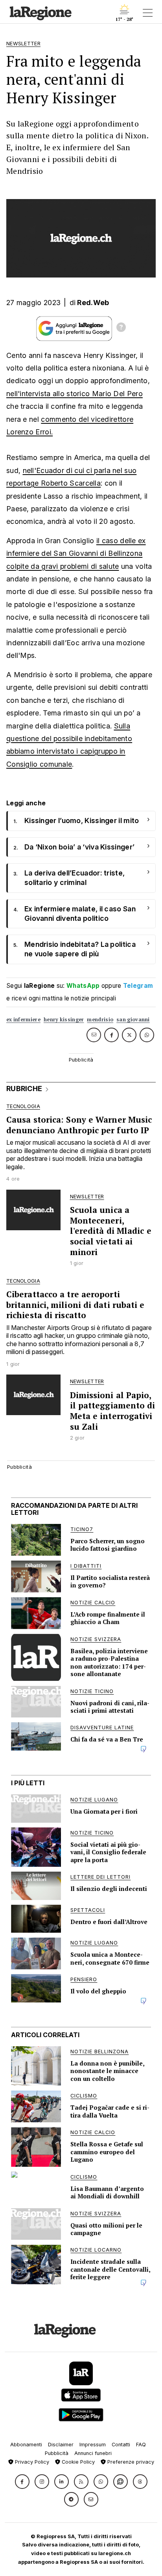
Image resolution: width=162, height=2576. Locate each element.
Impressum (93, 2445)
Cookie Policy (77, 2462)
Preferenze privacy (130, 2462)
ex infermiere (23, 1020)
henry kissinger (64, 1020)
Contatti (121, 2445)
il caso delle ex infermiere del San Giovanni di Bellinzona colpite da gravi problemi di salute (76, 553)
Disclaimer (61, 2445)
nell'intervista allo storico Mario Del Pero (75, 394)
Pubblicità (57, 2453)
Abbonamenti (26, 2445)
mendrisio (100, 1020)
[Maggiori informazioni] (121, 328)
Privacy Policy (31, 2462)
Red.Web (93, 303)
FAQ (141, 2445)
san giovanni (133, 1020)
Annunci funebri (93, 2453)
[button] (22, 2482)
